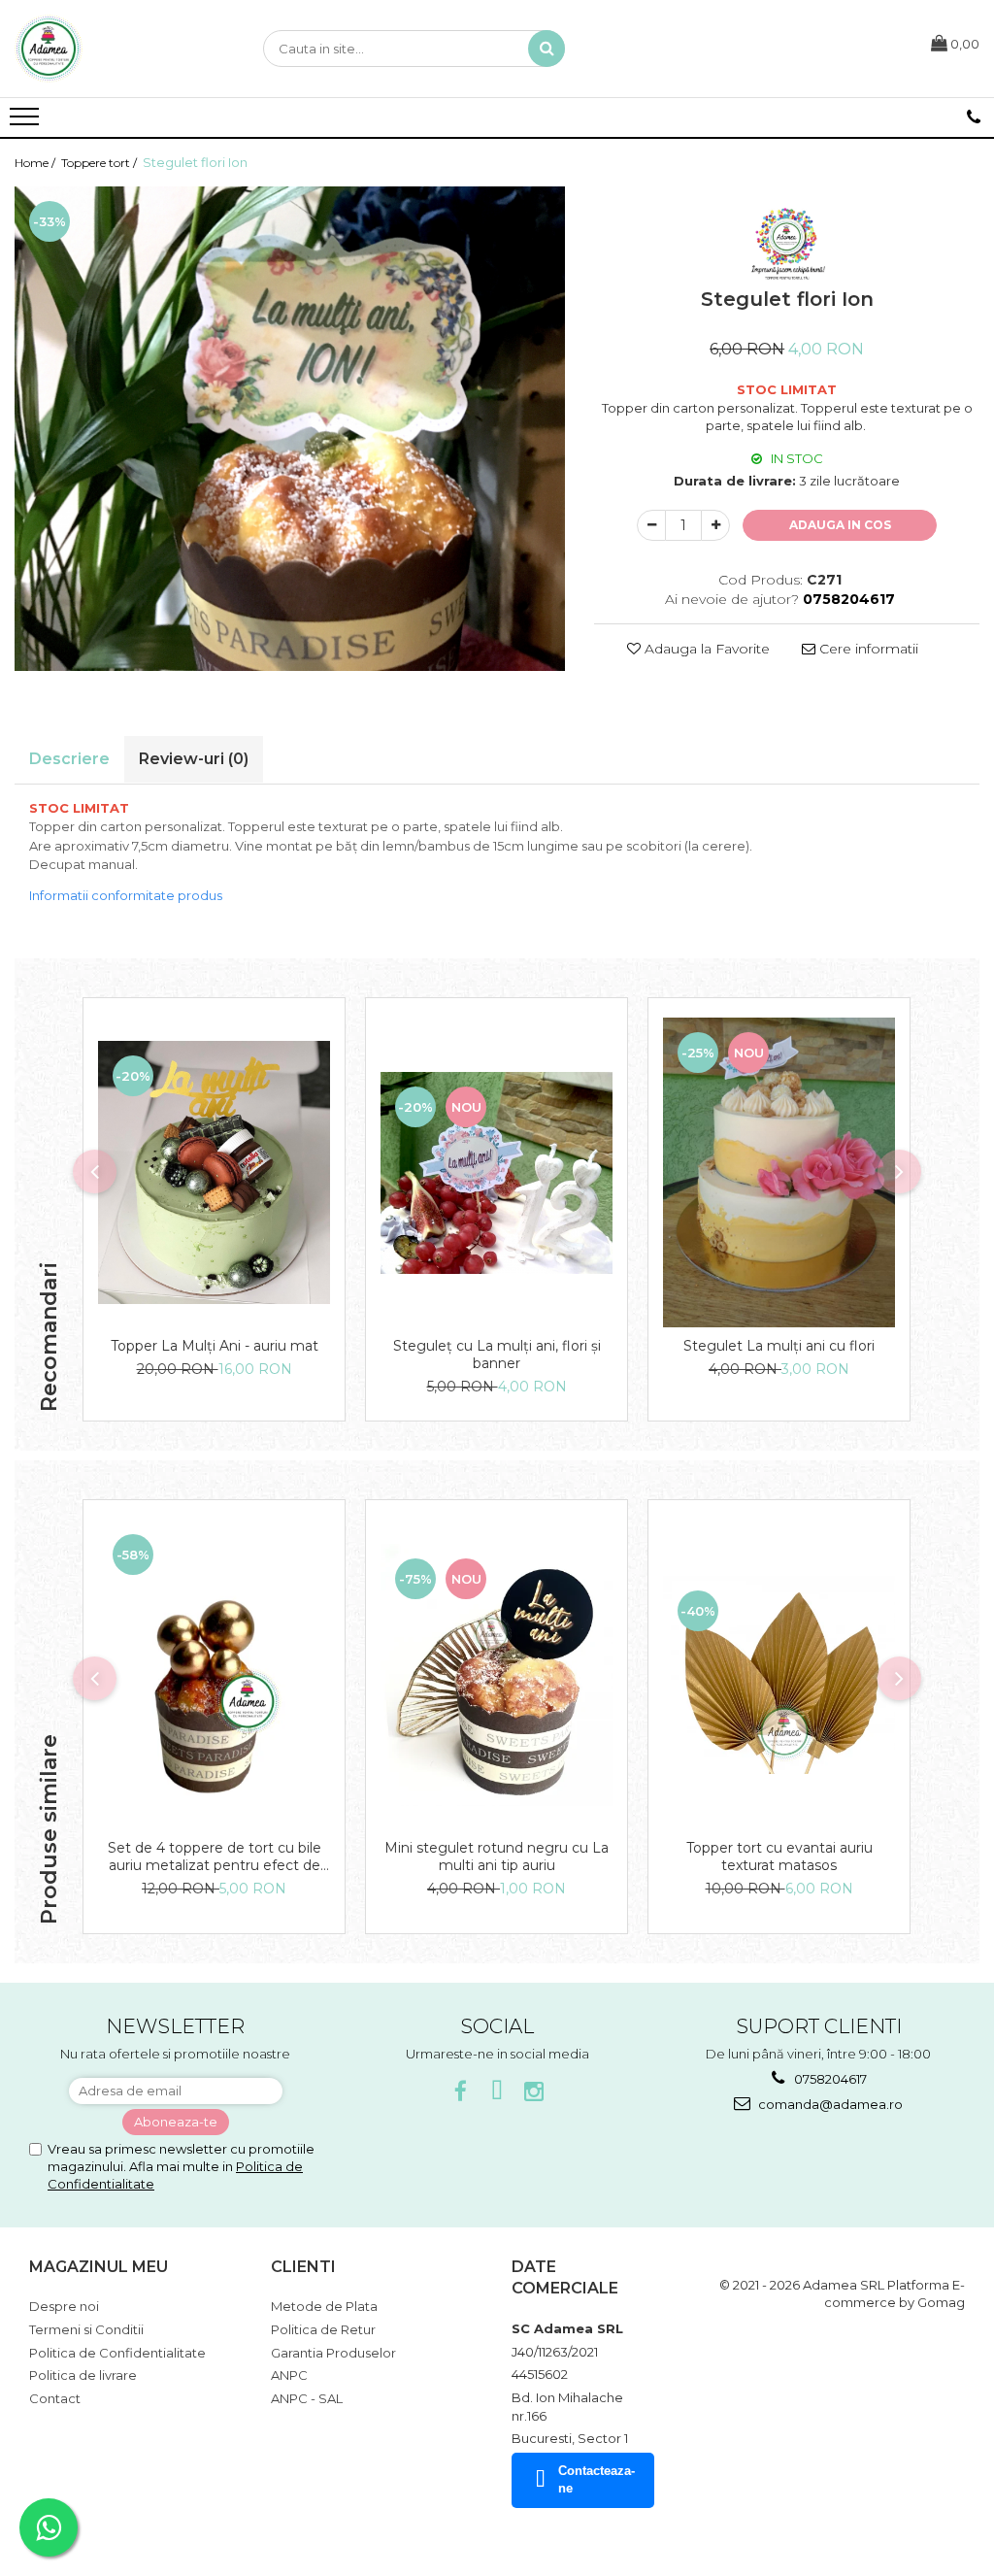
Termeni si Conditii (86, 2329)
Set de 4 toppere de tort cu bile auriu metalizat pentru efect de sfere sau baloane (215, 1857)
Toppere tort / (100, 163)
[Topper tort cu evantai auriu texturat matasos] (779, 1675)
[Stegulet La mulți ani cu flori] (779, 1172)
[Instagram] (534, 2092)
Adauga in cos (840, 525)
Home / (36, 163)
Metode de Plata (324, 2306)
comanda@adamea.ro (829, 2104)
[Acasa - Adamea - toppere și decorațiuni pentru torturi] (112, 49)
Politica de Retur (323, 2329)
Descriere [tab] (69, 759)
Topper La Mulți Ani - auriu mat (215, 1346)
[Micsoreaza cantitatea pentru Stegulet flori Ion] (651, 525)
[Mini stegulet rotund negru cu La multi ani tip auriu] (497, 1675)
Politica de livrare (83, 2375)
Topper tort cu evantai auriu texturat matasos (779, 1857)
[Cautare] (547, 49)
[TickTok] (497, 2092)
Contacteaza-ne (596, 2480)
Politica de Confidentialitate (117, 2353)
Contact (55, 2398)
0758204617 (829, 2079)
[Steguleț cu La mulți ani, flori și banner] (497, 1173)
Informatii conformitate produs (126, 895)
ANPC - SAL (307, 2398)
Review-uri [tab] (194, 759)
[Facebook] (461, 2092)
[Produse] (27, 122)
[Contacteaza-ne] (974, 117)
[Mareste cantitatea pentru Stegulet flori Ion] (715, 525)
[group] (290, 429)
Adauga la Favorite (705, 649)
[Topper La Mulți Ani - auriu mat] (214, 1172)
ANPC (289, 2375)
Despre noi (64, 2306)
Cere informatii (867, 649)
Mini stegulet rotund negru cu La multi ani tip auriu (497, 1857)
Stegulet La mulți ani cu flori (779, 1346)
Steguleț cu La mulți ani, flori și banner (497, 1355)
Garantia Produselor (333, 2353)
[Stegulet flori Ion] (290, 429)
